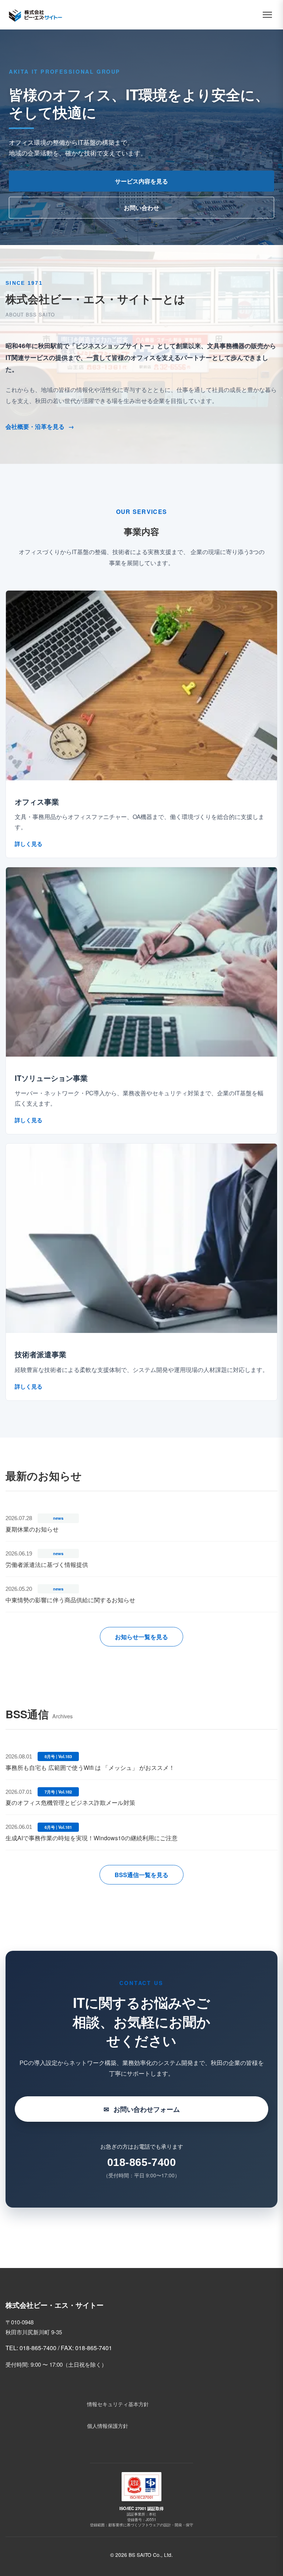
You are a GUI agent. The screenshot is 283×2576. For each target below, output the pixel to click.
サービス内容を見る (141, 181)
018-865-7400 (142, 2162)
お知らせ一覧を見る (141, 1637)
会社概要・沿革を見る (40, 426)
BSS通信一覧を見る (141, 1875)
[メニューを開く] (267, 15)
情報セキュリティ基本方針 (118, 2404)
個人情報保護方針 (108, 2425)
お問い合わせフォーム (142, 2109)
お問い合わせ (141, 208)
